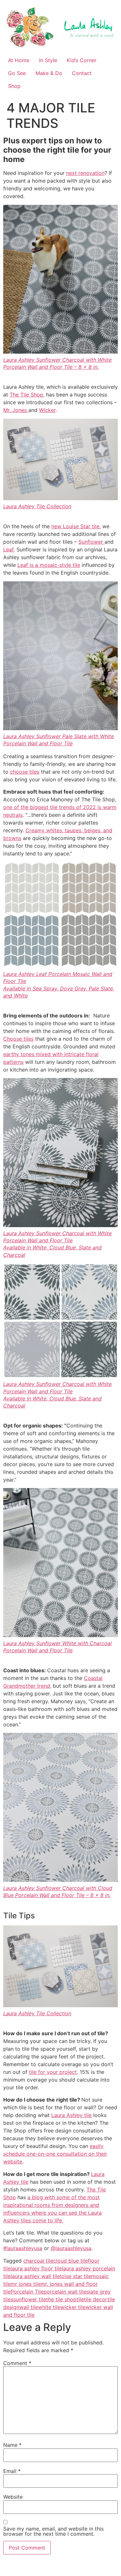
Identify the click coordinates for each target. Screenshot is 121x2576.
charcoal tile (38, 2261)
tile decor (96, 2299)
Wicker (47, 410)
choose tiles (25, 772)
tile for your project (53, 2072)
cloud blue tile (71, 2261)
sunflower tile (30, 2299)
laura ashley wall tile (35, 2276)
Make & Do (49, 73)
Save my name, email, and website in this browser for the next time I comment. (53, 2531)
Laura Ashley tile (71, 2115)
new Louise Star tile (75, 526)
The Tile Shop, (27, 395)
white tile (49, 2307)
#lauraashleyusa (23, 2248)
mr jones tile (26, 2284)
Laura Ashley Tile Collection (37, 506)
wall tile (29, 2307)
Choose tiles (18, 1039)
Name (12, 2445)
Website (13, 2497)
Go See (17, 73)
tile (80, 2299)
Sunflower (91, 542)
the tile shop (61, 2299)
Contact (82, 73)
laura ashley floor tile (36, 2268)
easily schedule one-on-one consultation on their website (55, 2154)
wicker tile (73, 2307)
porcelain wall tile (65, 2292)
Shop (14, 86)
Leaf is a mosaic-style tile (49, 565)
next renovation (85, 173)
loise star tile (76, 2276)
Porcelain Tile (27, 2292)
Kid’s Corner (82, 60)
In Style (48, 60)
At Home (19, 60)
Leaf (8, 549)
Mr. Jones (16, 410)
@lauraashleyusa (71, 2248)
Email (12, 2471)
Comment (17, 2363)
